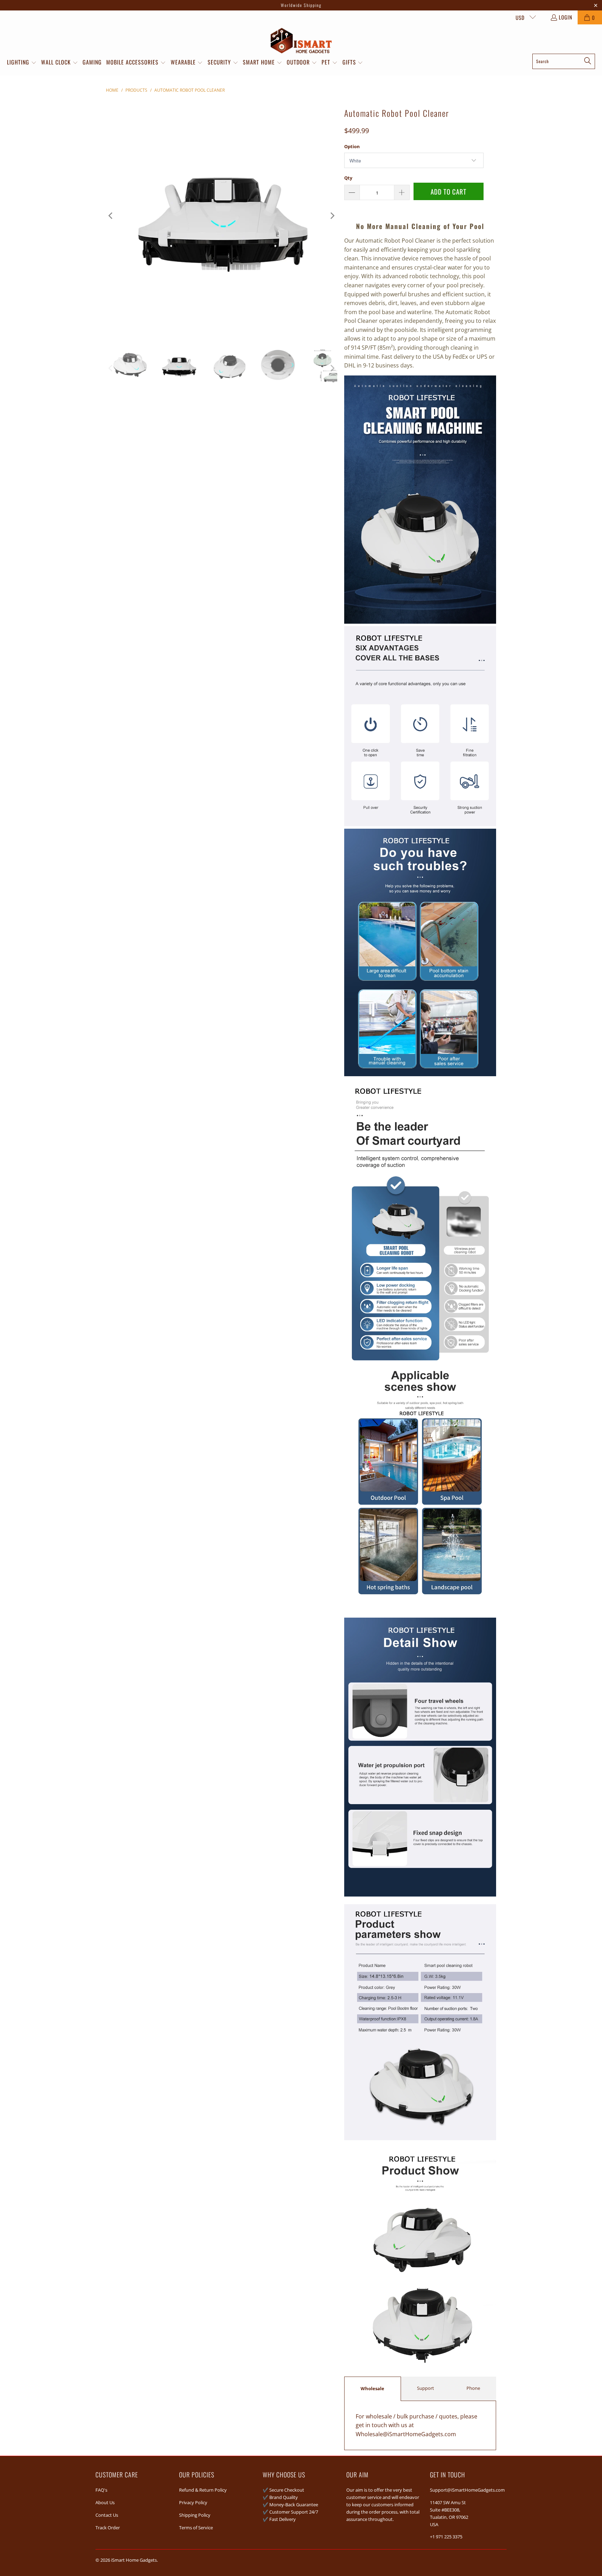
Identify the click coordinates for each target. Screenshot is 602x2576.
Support (426, 2388)
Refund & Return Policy (203, 2490)
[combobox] (564, 61)
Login (566, 17)
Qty (348, 178)
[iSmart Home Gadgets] (301, 41)
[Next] (332, 216)
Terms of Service (196, 2528)
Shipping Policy (195, 2515)
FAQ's (101, 2490)
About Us (105, 2502)
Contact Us (107, 2515)
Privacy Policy (193, 2502)
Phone (473, 2388)
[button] (22, 63)
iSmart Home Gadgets (134, 2560)
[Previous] (111, 216)
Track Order (108, 2528)
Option (352, 146)
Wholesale (372, 2388)
